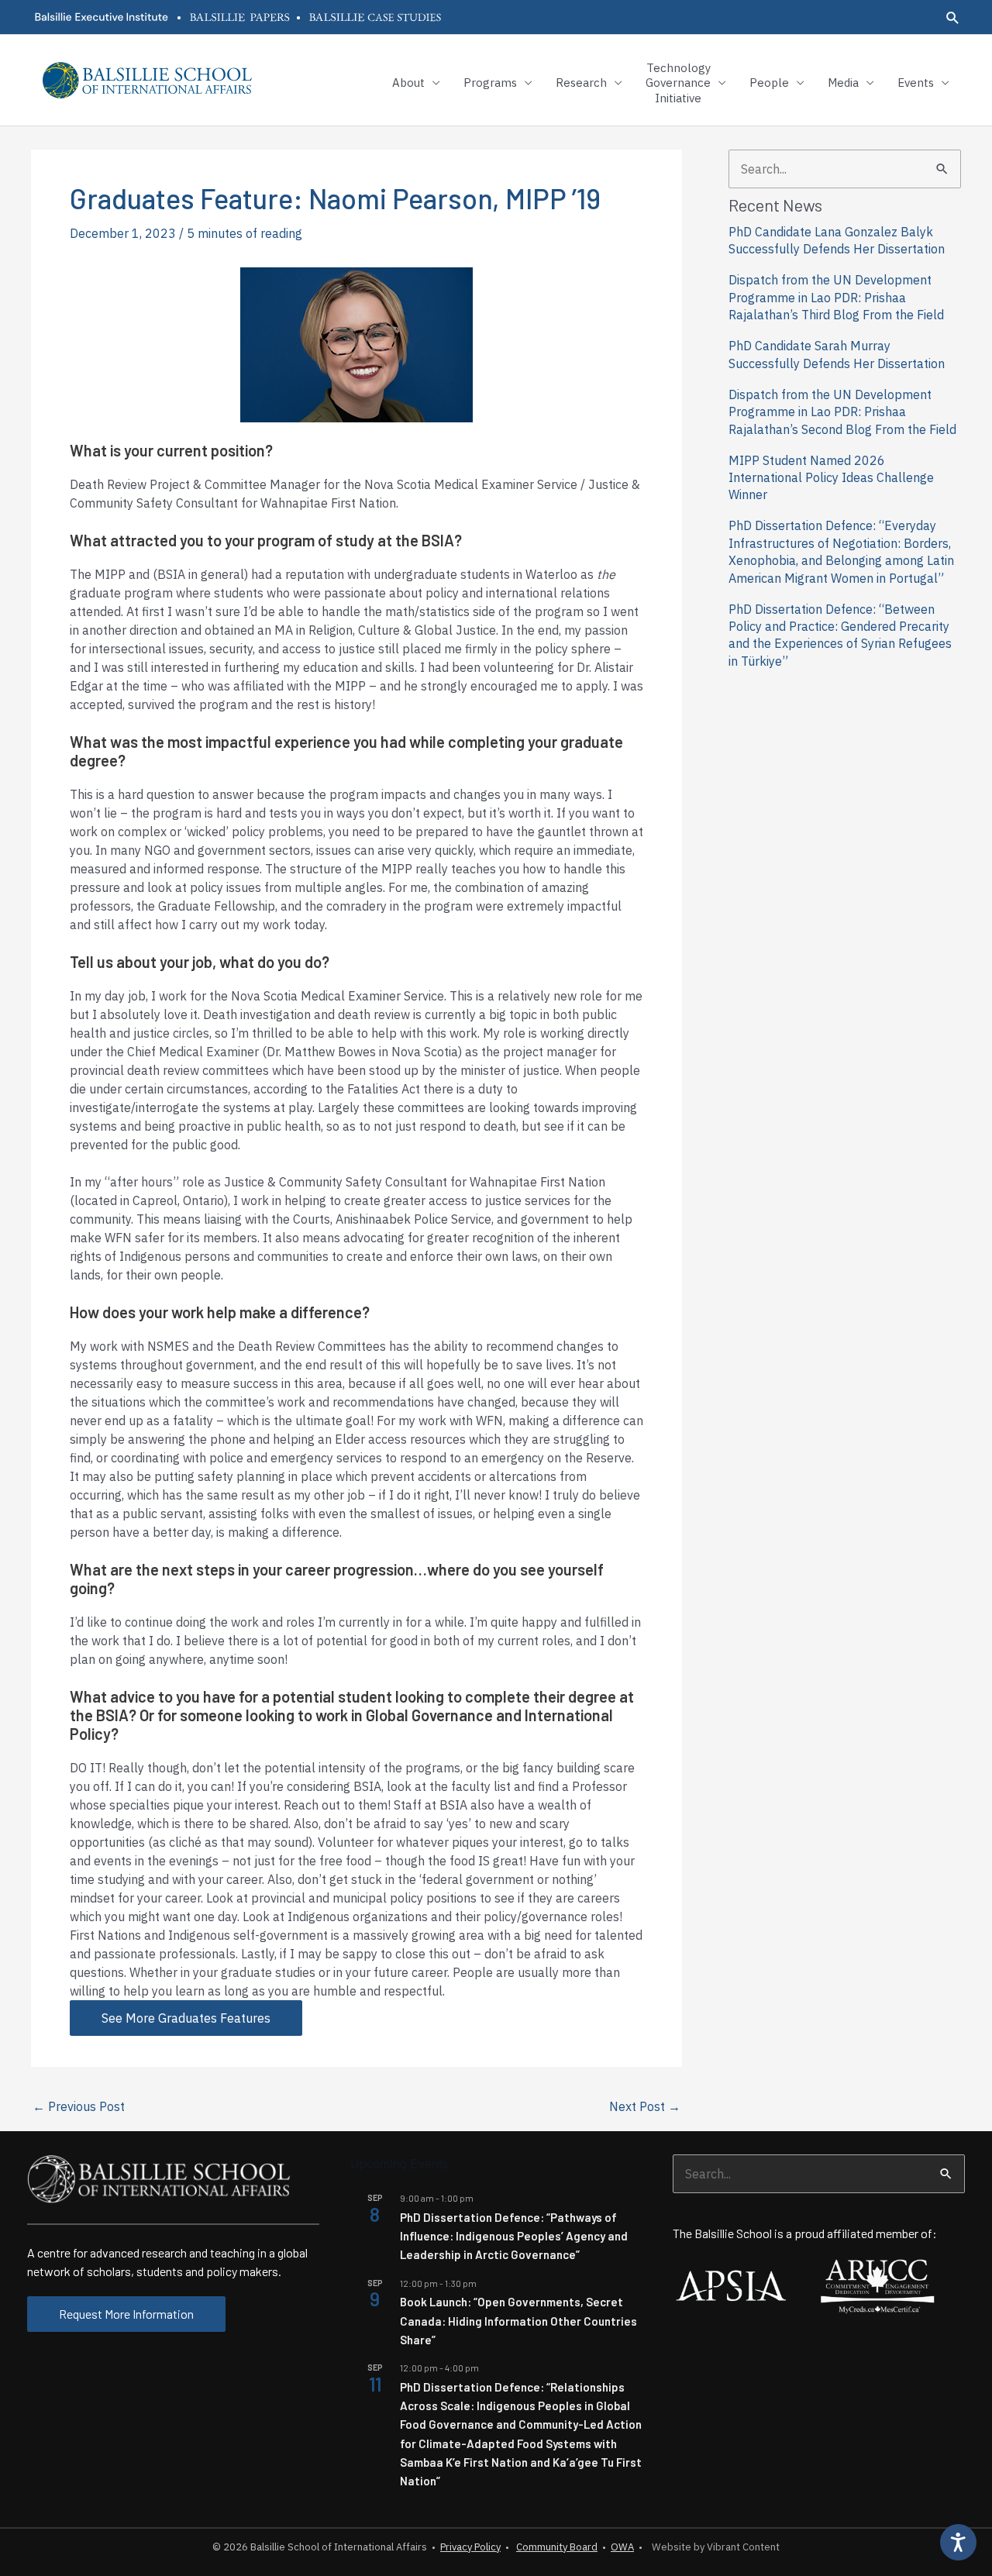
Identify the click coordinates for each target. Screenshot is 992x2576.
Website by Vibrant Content (713, 2547)
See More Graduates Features (186, 2018)
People (769, 83)
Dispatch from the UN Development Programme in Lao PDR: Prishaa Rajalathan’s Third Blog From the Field (836, 297)
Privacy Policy (470, 2547)
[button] (953, 17)
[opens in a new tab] (101, 17)
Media (843, 83)
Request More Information (126, 2314)
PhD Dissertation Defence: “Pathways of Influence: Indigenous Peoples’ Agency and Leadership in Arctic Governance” (514, 2236)
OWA (622, 2547)
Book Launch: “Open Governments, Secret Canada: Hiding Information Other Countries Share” (518, 2321)
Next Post (645, 2106)
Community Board (557, 2547)
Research (581, 83)
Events (916, 83)
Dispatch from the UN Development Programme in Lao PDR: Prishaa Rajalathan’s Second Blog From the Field (842, 412)
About (408, 83)
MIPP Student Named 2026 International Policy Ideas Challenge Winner (831, 478)
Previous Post (79, 2106)
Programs (490, 83)
